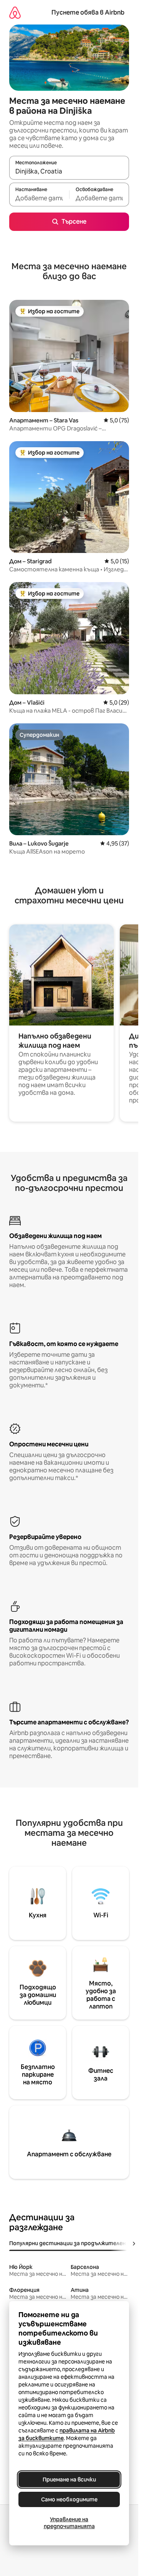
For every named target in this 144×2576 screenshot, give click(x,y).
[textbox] (39, 198)
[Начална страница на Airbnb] (15, 12)
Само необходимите (69, 2499)
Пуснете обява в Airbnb (88, 12)
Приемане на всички (69, 2480)
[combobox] (69, 171)
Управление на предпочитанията (69, 2523)
